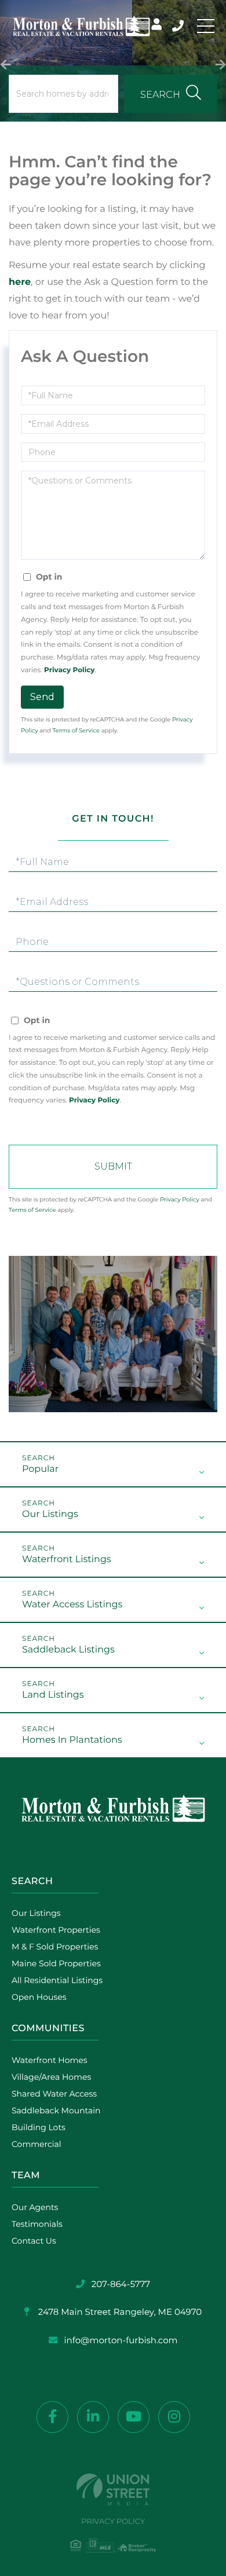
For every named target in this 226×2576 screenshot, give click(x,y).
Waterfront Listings (67, 1560)
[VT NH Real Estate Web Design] (113, 2489)
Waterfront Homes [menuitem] (50, 2060)
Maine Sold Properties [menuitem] (56, 1963)
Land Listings (53, 1695)
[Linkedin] (93, 2417)
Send (42, 697)
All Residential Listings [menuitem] (57, 1980)
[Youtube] (134, 2417)
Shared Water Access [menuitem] (54, 2094)
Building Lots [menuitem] (39, 2127)
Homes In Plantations (72, 1740)
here (20, 282)
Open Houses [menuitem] (39, 1997)
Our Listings (50, 1514)
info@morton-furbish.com (121, 2340)
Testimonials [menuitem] (37, 2224)
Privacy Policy (69, 670)
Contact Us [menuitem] (34, 2241)
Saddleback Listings (68, 1650)
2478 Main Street (119, 2312)
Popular (40, 1469)
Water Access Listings (72, 1605)
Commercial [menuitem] (37, 2144)
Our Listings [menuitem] (36, 1913)
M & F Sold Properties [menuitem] (55, 1947)
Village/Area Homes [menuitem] (51, 2077)
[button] (6, 61)
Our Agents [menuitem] (35, 2207)
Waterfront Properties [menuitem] (56, 1930)
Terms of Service (76, 730)
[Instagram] (174, 2417)
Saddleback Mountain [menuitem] (56, 2110)
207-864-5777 (179, 26)
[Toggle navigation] (206, 26)
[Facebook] (52, 2417)
